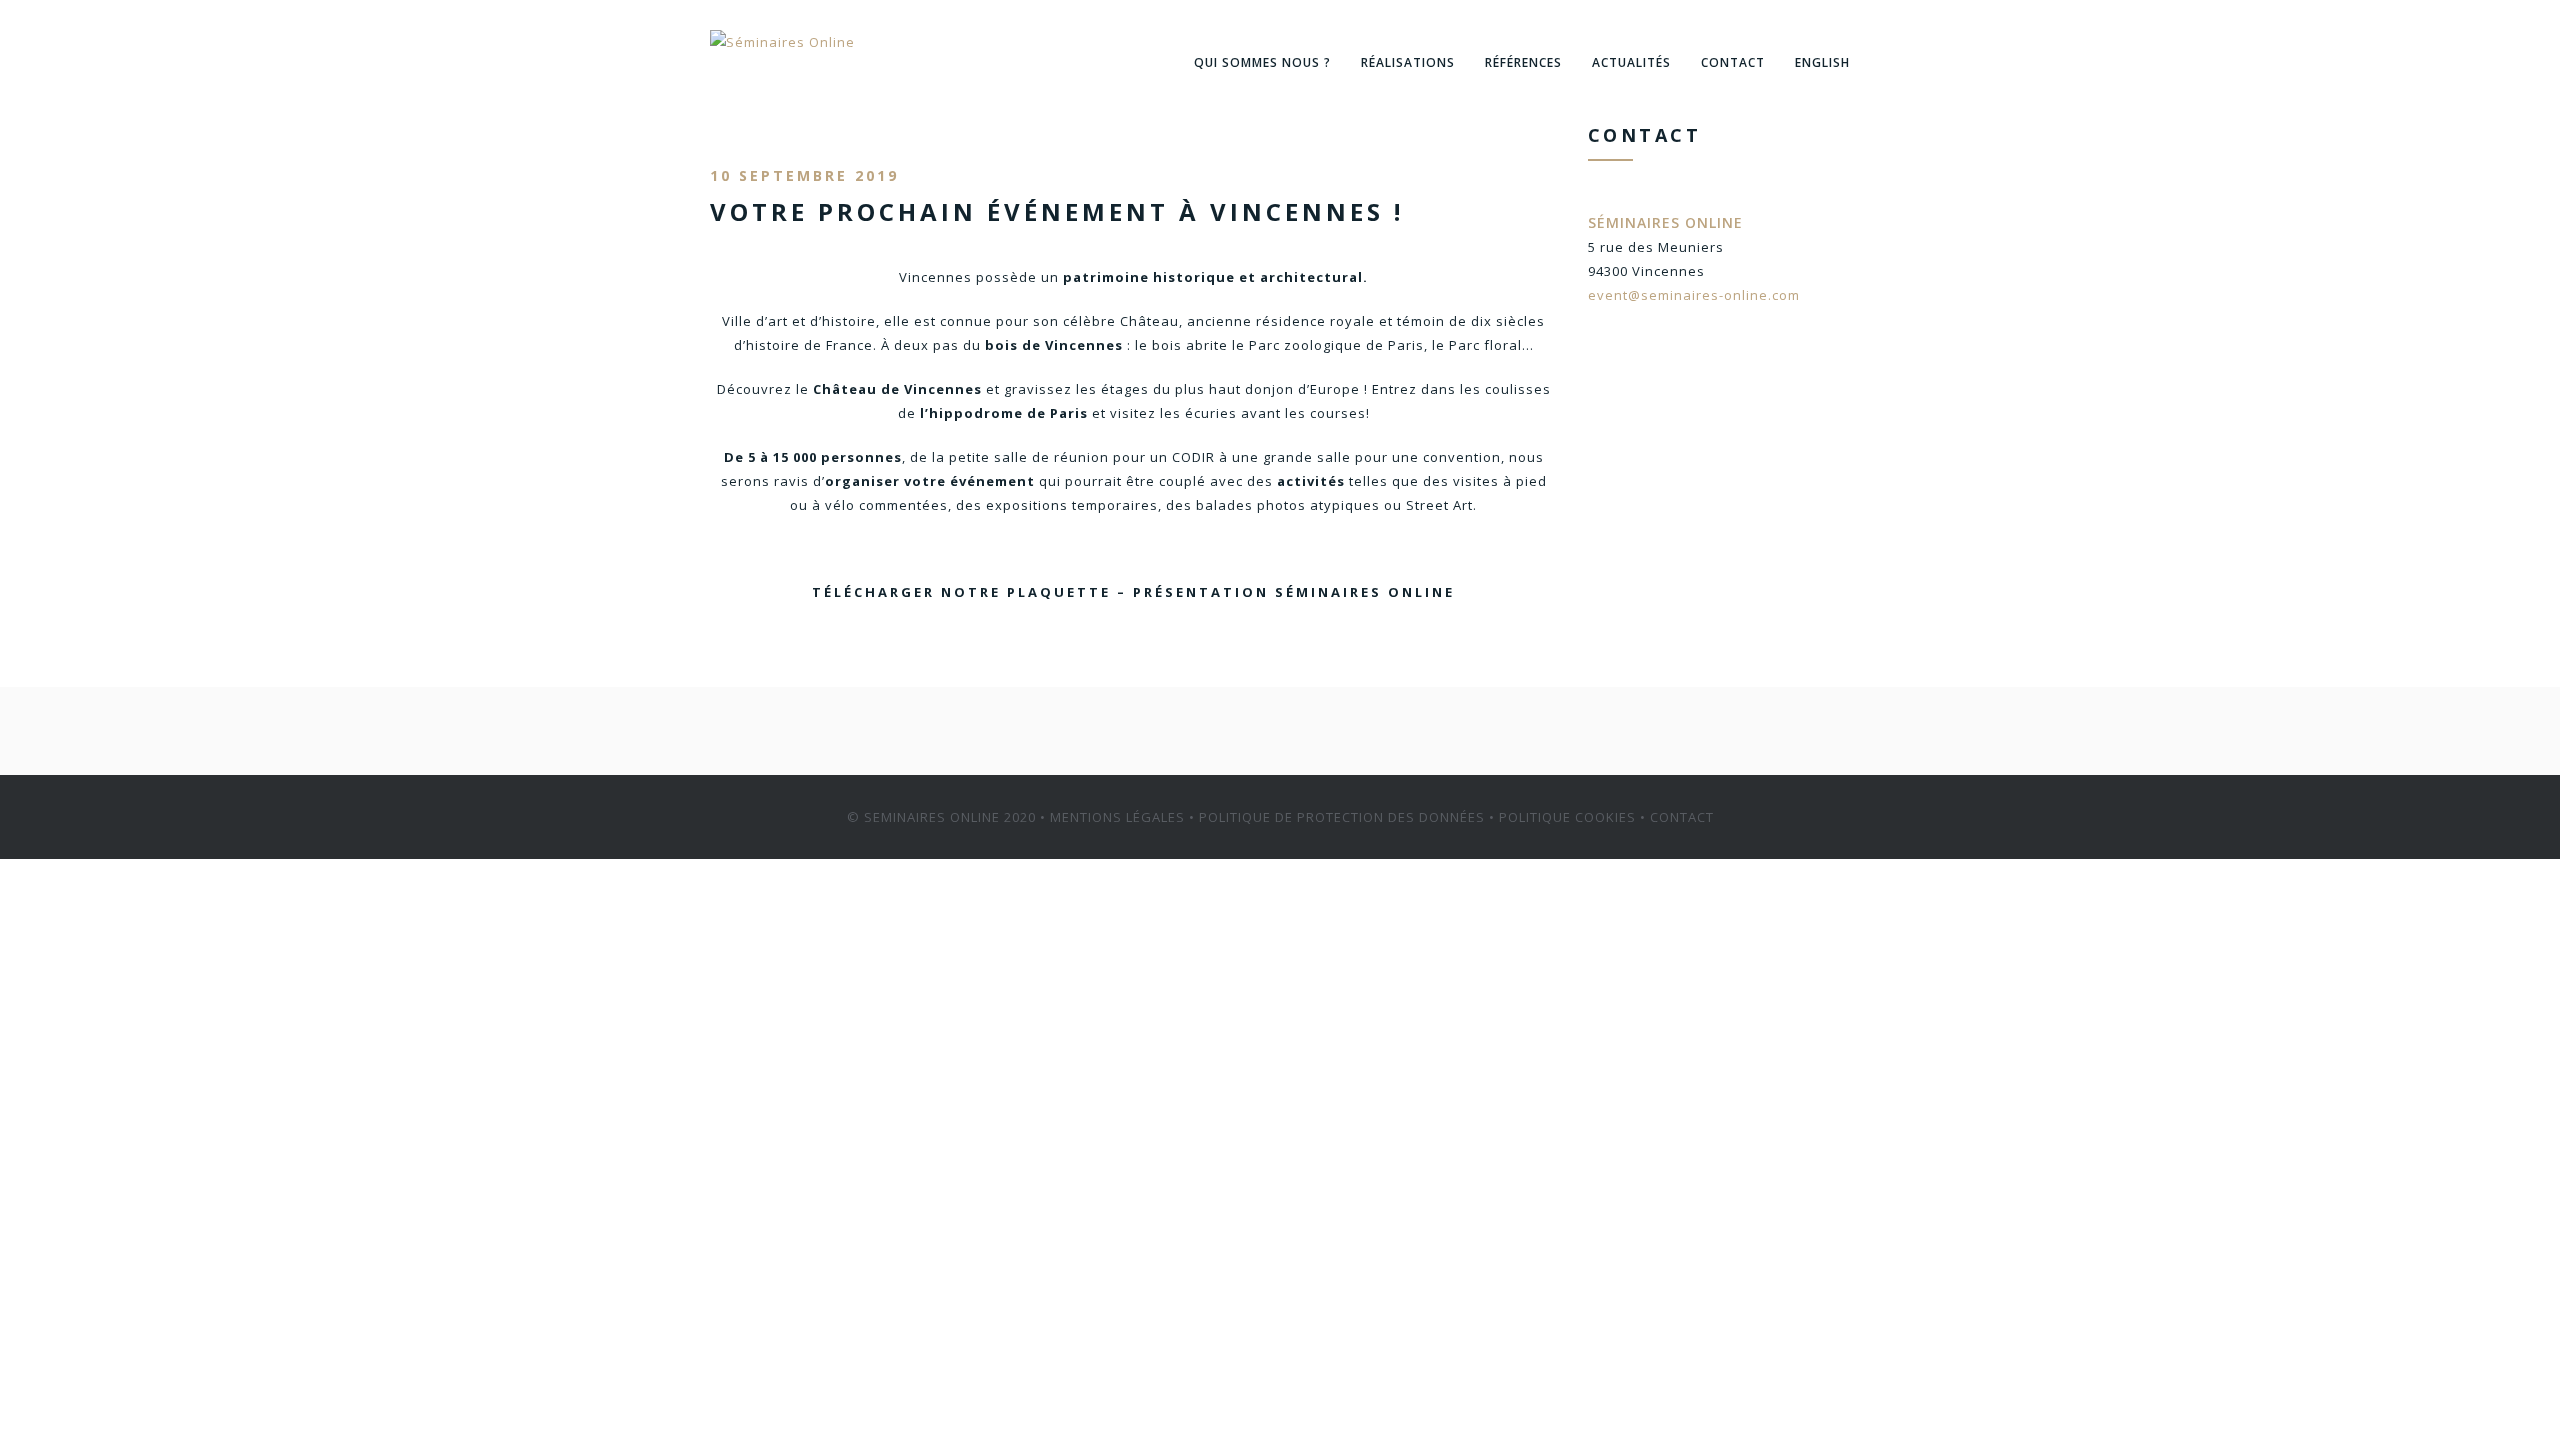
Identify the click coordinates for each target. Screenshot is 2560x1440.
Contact (1733, 62)
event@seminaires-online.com (1694, 295)
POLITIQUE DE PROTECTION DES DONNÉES (1342, 817)
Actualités (1631, 62)
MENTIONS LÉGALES (1117, 817)
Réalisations (1408, 62)
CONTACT (1682, 817)
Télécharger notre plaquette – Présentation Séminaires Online (1133, 592)
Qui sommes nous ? (1262, 62)
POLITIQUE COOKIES (1567, 817)
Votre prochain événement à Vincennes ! (1057, 211)
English (1822, 62)
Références (1523, 62)
